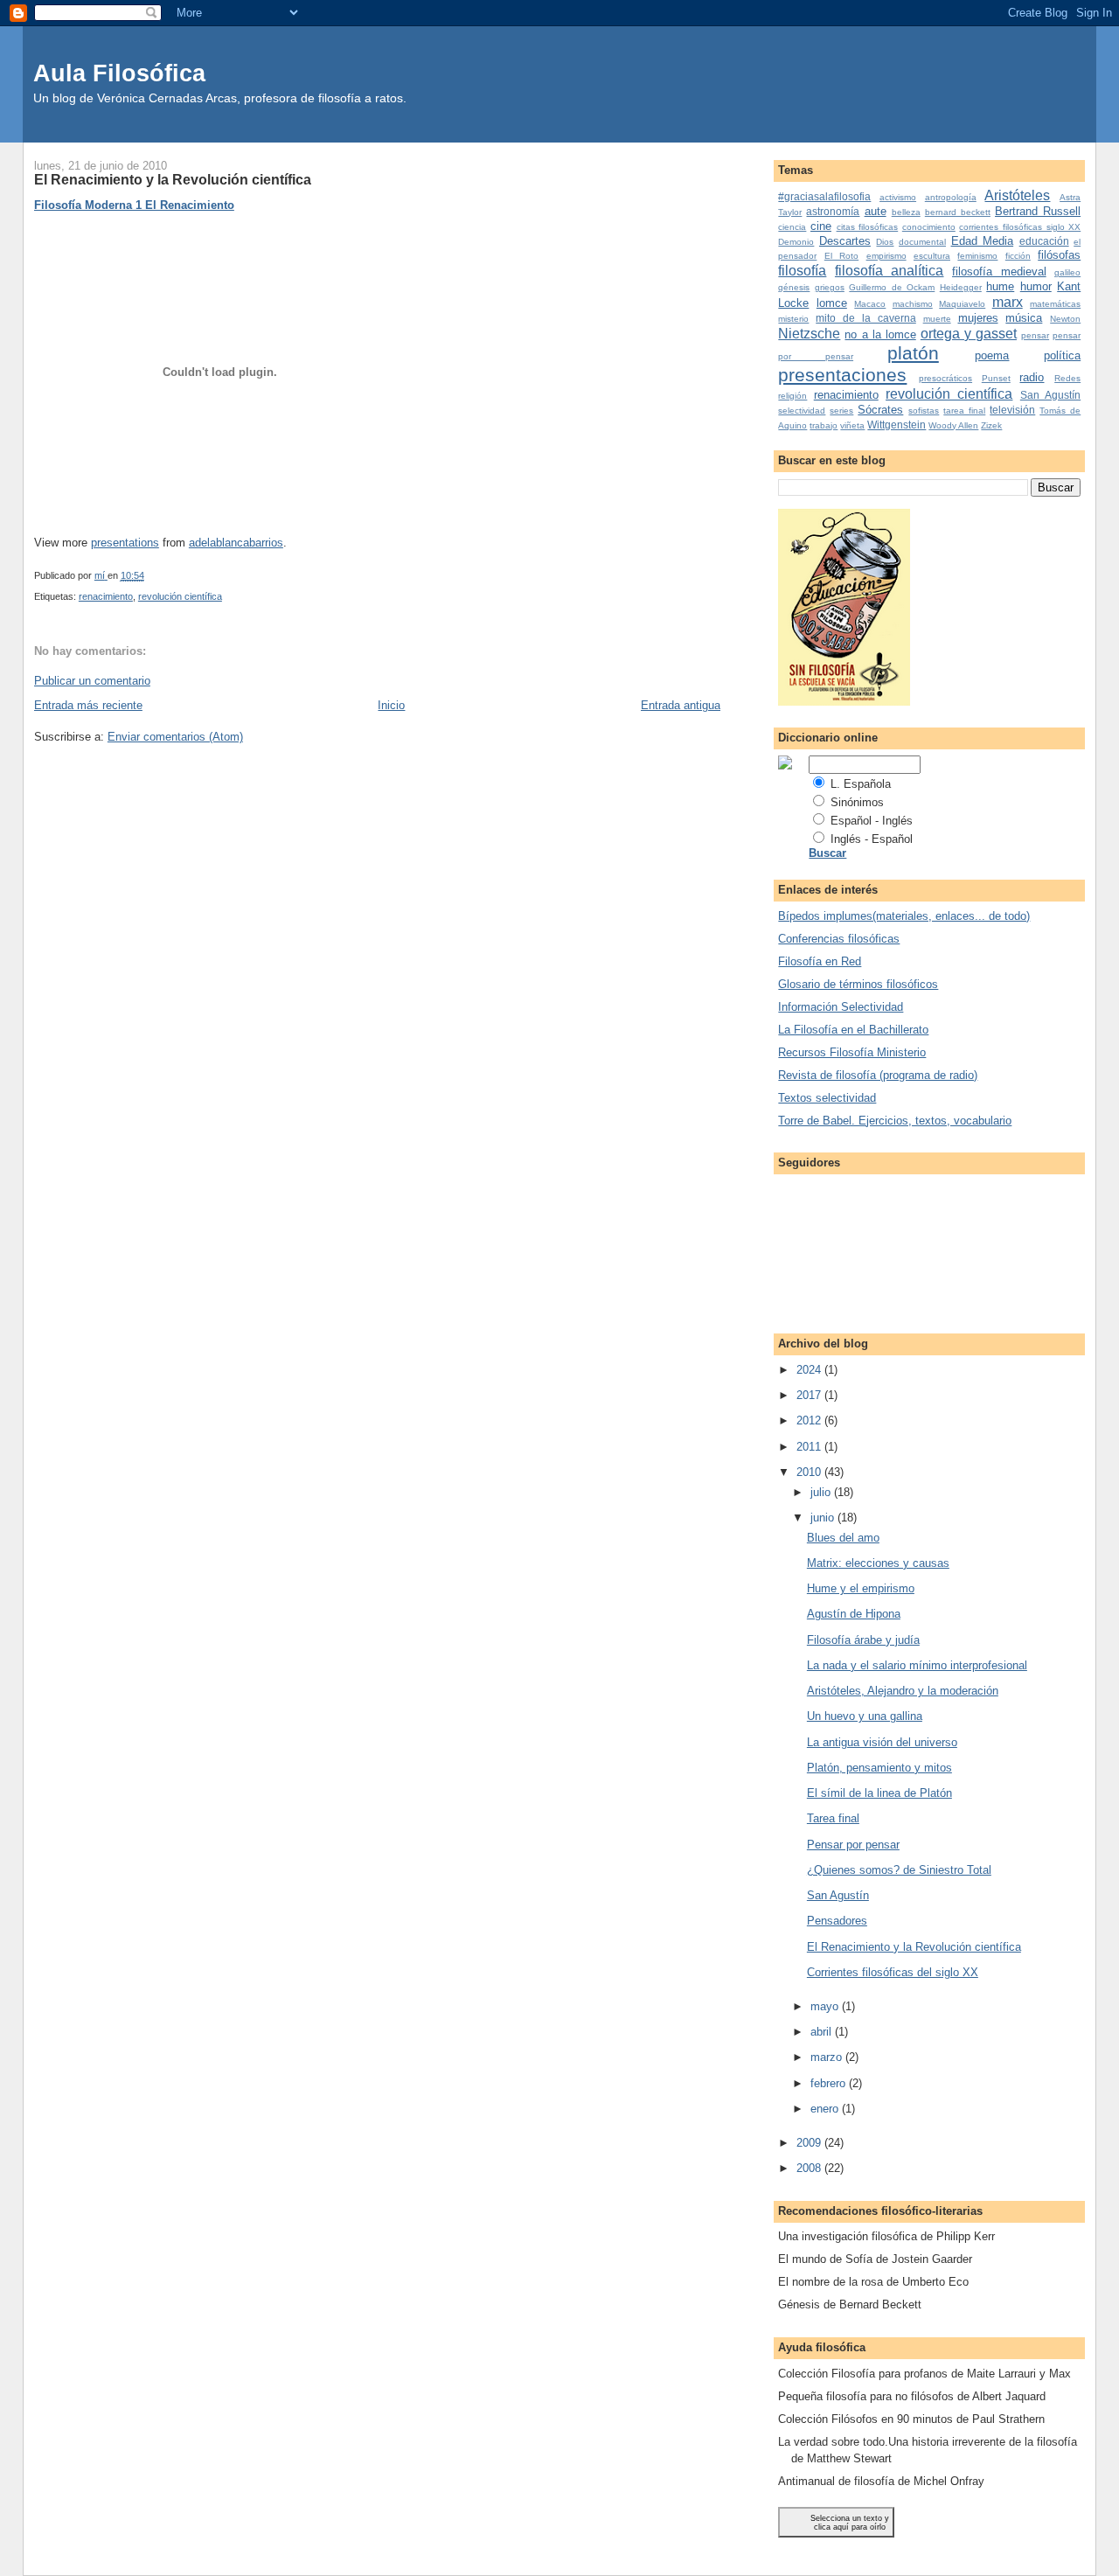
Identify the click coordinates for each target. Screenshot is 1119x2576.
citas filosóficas (868, 227)
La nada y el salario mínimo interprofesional (917, 1665)
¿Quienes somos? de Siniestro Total (899, 1870)
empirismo (886, 256)
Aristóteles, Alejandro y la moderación (903, 1691)
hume (1000, 286)
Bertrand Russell (1038, 211)
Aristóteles (1017, 195)
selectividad (802, 411)
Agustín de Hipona (854, 1614)
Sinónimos (857, 802)
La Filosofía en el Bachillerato (853, 1030)
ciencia (792, 227)
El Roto (841, 256)
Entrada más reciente (88, 705)
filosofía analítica (890, 271)
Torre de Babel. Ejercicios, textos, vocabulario (895, 1121)
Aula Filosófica (119, 73)
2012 (810, 1420)
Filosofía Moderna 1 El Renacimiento (134, 205)
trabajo (824, 425)
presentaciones (842, 375)
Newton (1065, 319)
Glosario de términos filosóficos (858, 984)
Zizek (991, 425)
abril (823, 2032)
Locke (793, 303)
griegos (830, 287)
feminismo (977, 256)
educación (1044, 241)
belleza (906, 212)
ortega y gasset (969, 334)
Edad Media (983, 241)
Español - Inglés (872, 821)
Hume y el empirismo (861, 1588)
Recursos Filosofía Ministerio (852, 1052)
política (1062, 355)
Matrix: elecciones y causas (878, 1563)
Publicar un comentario (92, 681)
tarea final (964, 411)
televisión (1012, 410)
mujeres (978, 318)
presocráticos (945, 378)
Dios (885, 242)
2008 (810, 2168)
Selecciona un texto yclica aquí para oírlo (850, 2523)
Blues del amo (843, 1538)
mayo (826, 2006)
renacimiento (106, 596)
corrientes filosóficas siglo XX (1020, 227)
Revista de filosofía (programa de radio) (878, 1075)
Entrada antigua (681, 705)
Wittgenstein (897, 425)
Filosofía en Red (820, 961)
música (1024, 318)
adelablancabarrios (236, 543)
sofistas (924, 411)
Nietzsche (809, 334)
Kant (1069, 286)
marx (1008, 302)
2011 (810, 1447)
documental (922, 242)
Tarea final (833, 1818)
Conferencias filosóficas (839, 939)
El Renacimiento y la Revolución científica (914, 1947)
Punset (996, 378)
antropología (951, 197)
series (841, 411)
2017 (810, 1395)
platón (913, 353)
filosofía (802, 271)
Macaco (870, 304)
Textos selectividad (827, 1098)
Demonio (796, 242)
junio (824, 1518)
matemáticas (1055, 304)
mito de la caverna (866, 318)
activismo (898, 197)
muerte (937, 319)
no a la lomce (880, 334)
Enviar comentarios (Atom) (175, 737)
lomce (832, 303)
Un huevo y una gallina (865, 1716)
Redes (1067, 378)
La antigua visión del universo (882, 1742)
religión (792, 396)
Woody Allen (953, 425)
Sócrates (880, 410)
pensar (1035, 335)
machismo (913, 304)
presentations (125, 543)
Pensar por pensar (853, 1845)
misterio (793, 319)
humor (1036, 286)
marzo (828, 2057)
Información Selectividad (841, 1007)
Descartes (845, 241)
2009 (810, 2143)
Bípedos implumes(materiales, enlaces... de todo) (904, 916)
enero (826, 2109)
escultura (932, 256)
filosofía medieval (999, 272)
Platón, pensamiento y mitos (879, 1768)
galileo (1067, 272)
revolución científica (180, 596)
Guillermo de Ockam (892, 287)
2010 (810, 1472)
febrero (830, 2083)
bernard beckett (958, 212)
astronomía (833, 211)
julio (822, 1492)
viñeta (852, 425)
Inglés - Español (872, 839)
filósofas (1059, 255)
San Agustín (1050, 395)
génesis (794, 287)
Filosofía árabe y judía (863, 1640)
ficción (1018, 256)
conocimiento (929, 227)
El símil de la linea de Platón (879, 1793)
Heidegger (961, 287)
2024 (810, 1370)
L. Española (861, 784)
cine (821, 226)
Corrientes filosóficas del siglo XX (893, 1972)
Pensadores (837, 1921)
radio (1032, 377)
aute (876, 211)
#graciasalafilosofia (824, 196)
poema (992, 355)
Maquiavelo (962, 304)
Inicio (391, 705)
